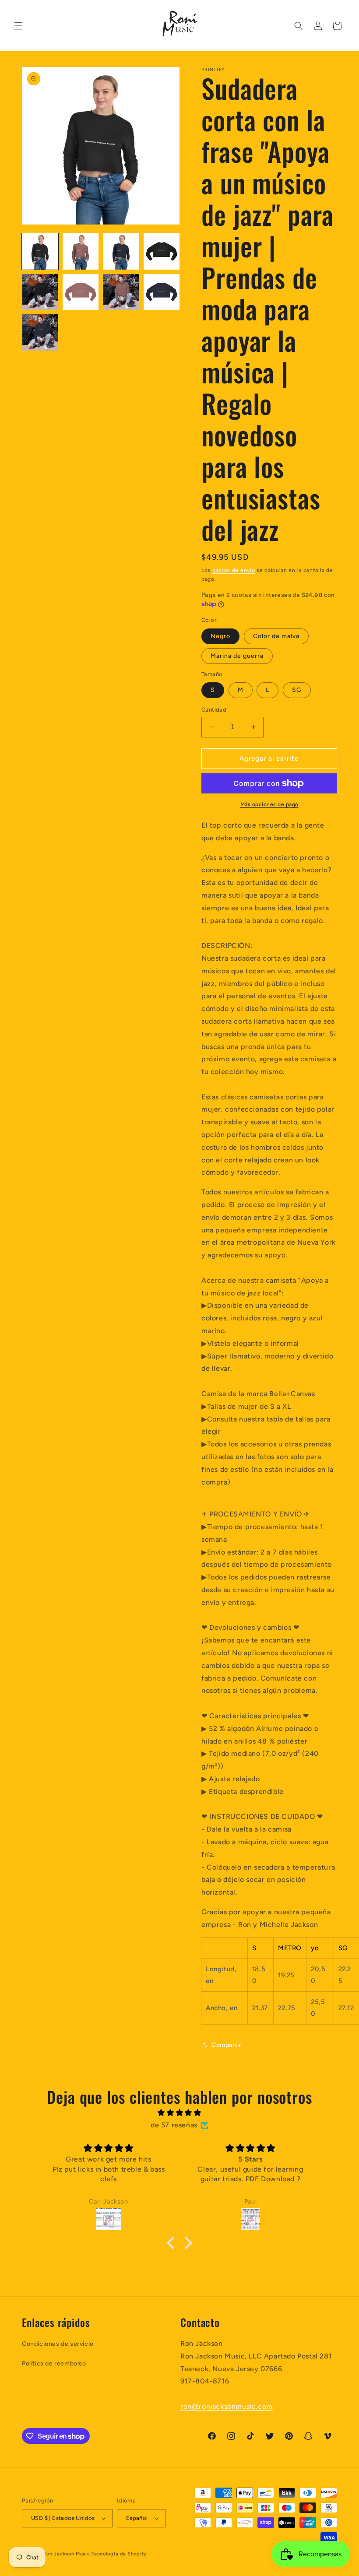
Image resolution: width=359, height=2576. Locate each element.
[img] (179, 2113)
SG (297, 690)
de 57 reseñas (174, 2125)
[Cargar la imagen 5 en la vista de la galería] (40, 292)
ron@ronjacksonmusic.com (227, 2406)
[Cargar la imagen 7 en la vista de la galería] (121, 292)
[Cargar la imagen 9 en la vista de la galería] (40, 332)
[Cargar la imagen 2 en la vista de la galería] (81, 251)
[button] (18, 26)
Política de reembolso (54, 2364)
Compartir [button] (226, 2045)
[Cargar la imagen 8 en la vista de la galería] (162, 292)
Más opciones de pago (269, 804)
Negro (220, 636)
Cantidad (214, 710)
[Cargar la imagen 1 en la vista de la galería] (40, 251)
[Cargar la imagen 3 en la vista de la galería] (121, 251)
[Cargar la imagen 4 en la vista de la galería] (162, 251)
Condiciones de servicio (58, 2344)
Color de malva (276, 636)
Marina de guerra (237, 656)
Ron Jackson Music (67, 2554)
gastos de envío (234, 570)
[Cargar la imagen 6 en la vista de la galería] (81, 292)
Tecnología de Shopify (119, 2554)
